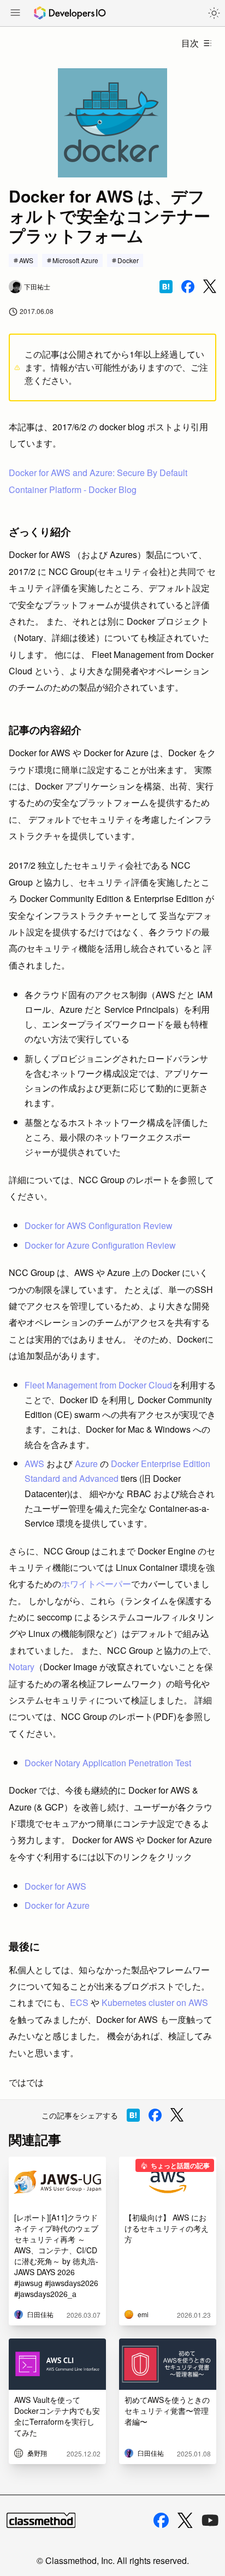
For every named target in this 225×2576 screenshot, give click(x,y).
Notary (22, 1667)
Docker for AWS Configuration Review (99, 1225)
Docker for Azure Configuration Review (100, 1245)
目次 (190, 43)
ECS (79, 2002)
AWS (26, 260)
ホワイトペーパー (96, 1584)
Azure (86, 1464)
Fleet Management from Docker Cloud (98, 1385)
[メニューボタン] (15, 14)
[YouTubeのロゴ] (210, 2520)
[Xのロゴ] (185, 2521)
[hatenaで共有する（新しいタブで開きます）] (166, 287)
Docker (128, 260)
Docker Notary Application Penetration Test (108, 1763)
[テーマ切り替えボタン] (214, 13)
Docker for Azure (57, 1905)
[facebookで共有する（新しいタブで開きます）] (188, 287)
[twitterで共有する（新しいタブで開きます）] (210, 286)
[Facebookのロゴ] (161, 2520)
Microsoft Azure (75, 260)
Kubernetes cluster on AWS (155, 2002)
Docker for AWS (55, 1886)
